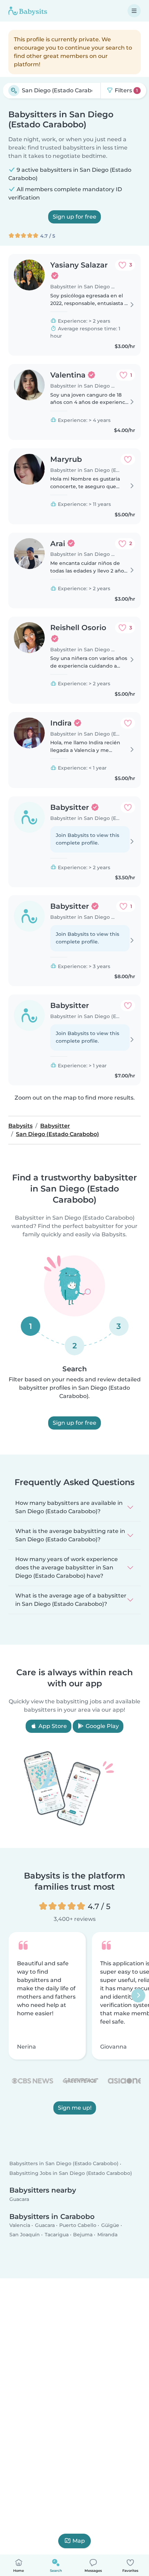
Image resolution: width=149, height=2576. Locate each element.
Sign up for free (74, 217)
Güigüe (110, 2225)
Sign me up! (75, 2108)
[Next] (138, 1995)
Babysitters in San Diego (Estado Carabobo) (64, 2164)
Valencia (20, 2225)
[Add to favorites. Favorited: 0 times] (128, 459)
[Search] (14, 91)
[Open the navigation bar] (134, 11)
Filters (126, 90)
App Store (52, 1726)
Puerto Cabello (78, 2225)
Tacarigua (57, 2235)
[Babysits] (28, 11)
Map (79, 2541)
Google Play (102, 1726)
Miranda (107, 2235)
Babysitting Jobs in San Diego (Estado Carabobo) (71, 2173)
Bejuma (83, 2235)
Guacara (19, 2199)
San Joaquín (25, 2235)
